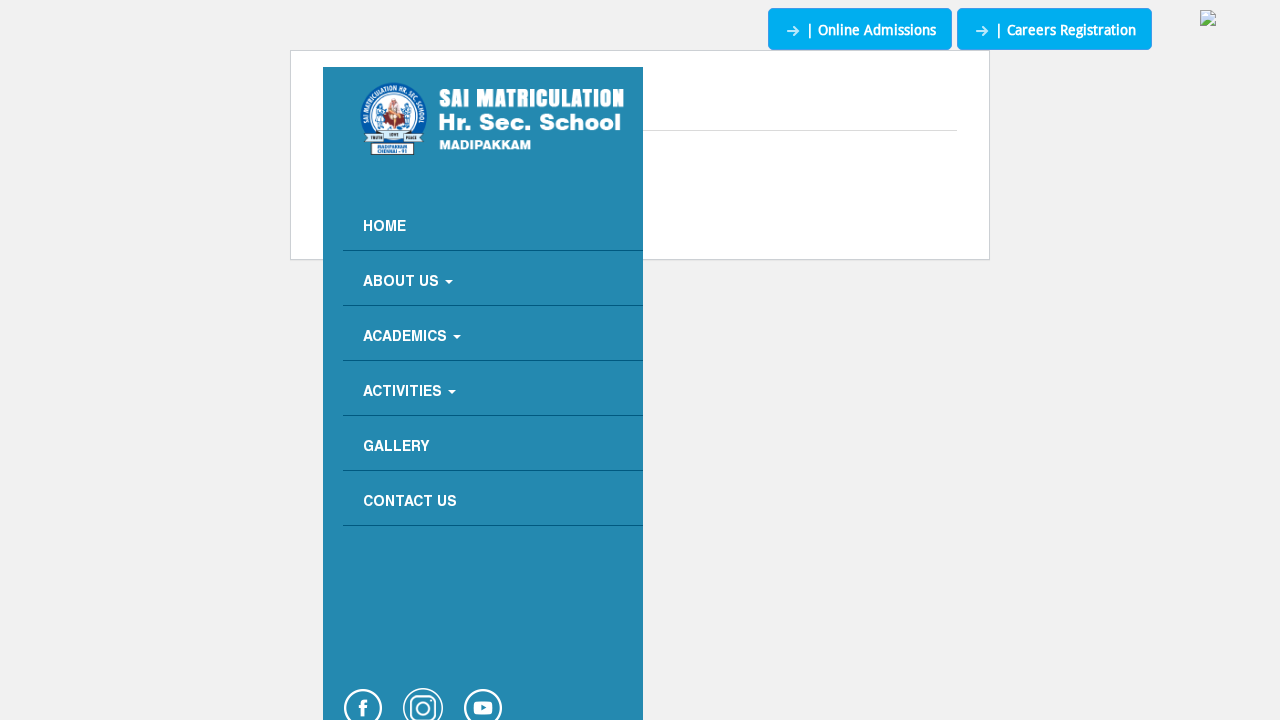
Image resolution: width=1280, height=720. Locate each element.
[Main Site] (1208, 20)
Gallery (396, 447)
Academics (407, 337)
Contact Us (410, 502)
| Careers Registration (1063, 30)
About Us (403, 282)
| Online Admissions (869, 30)
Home (384, 227)
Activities (404, 392)
